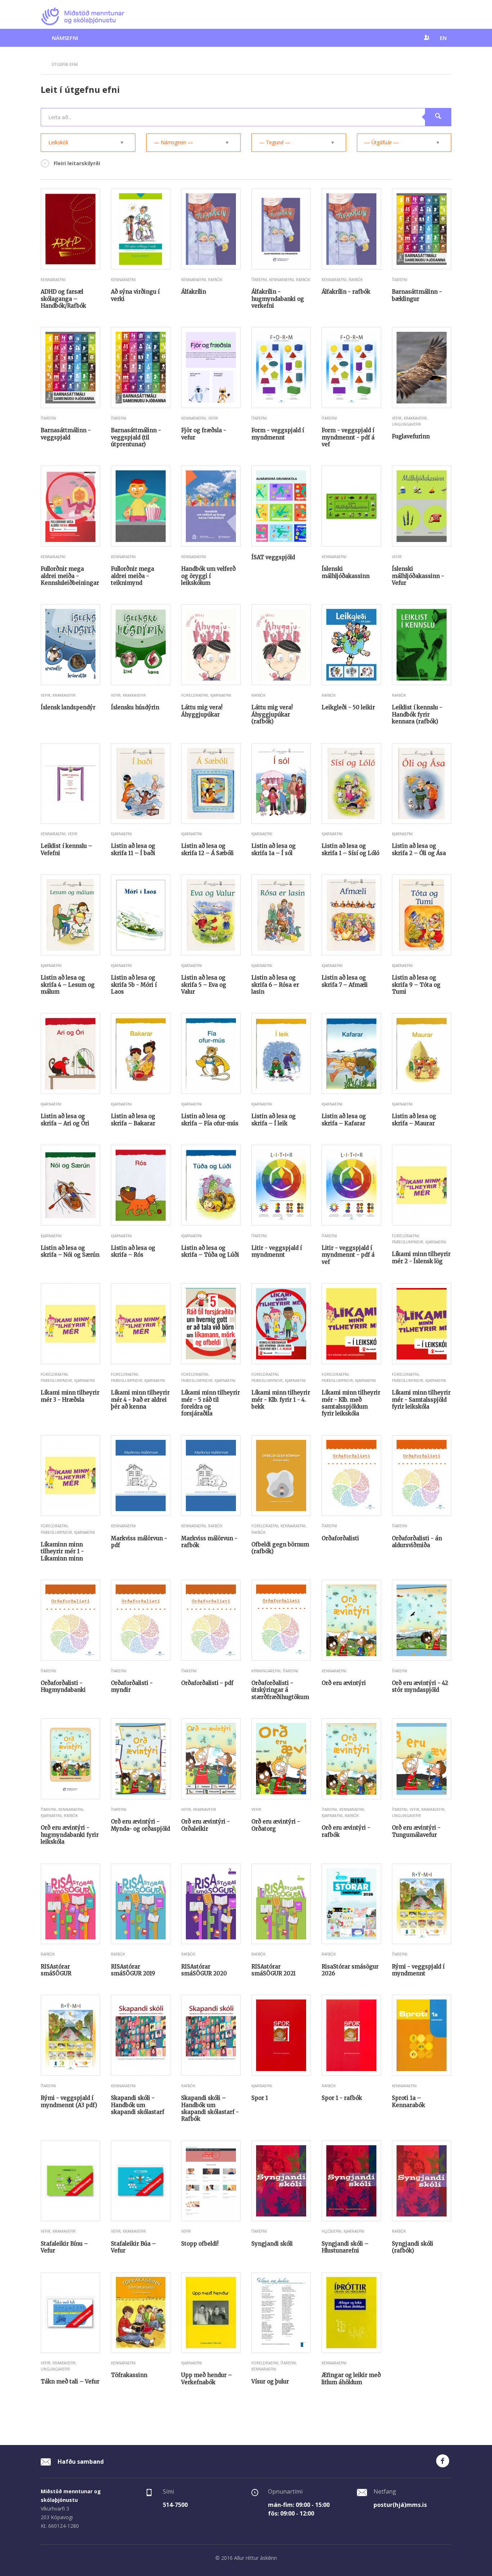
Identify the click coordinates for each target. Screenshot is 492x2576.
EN (443, 38)
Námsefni (65, 38)
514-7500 (175, 2505)
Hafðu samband (80, 2462)
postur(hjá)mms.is (400, 2505)
